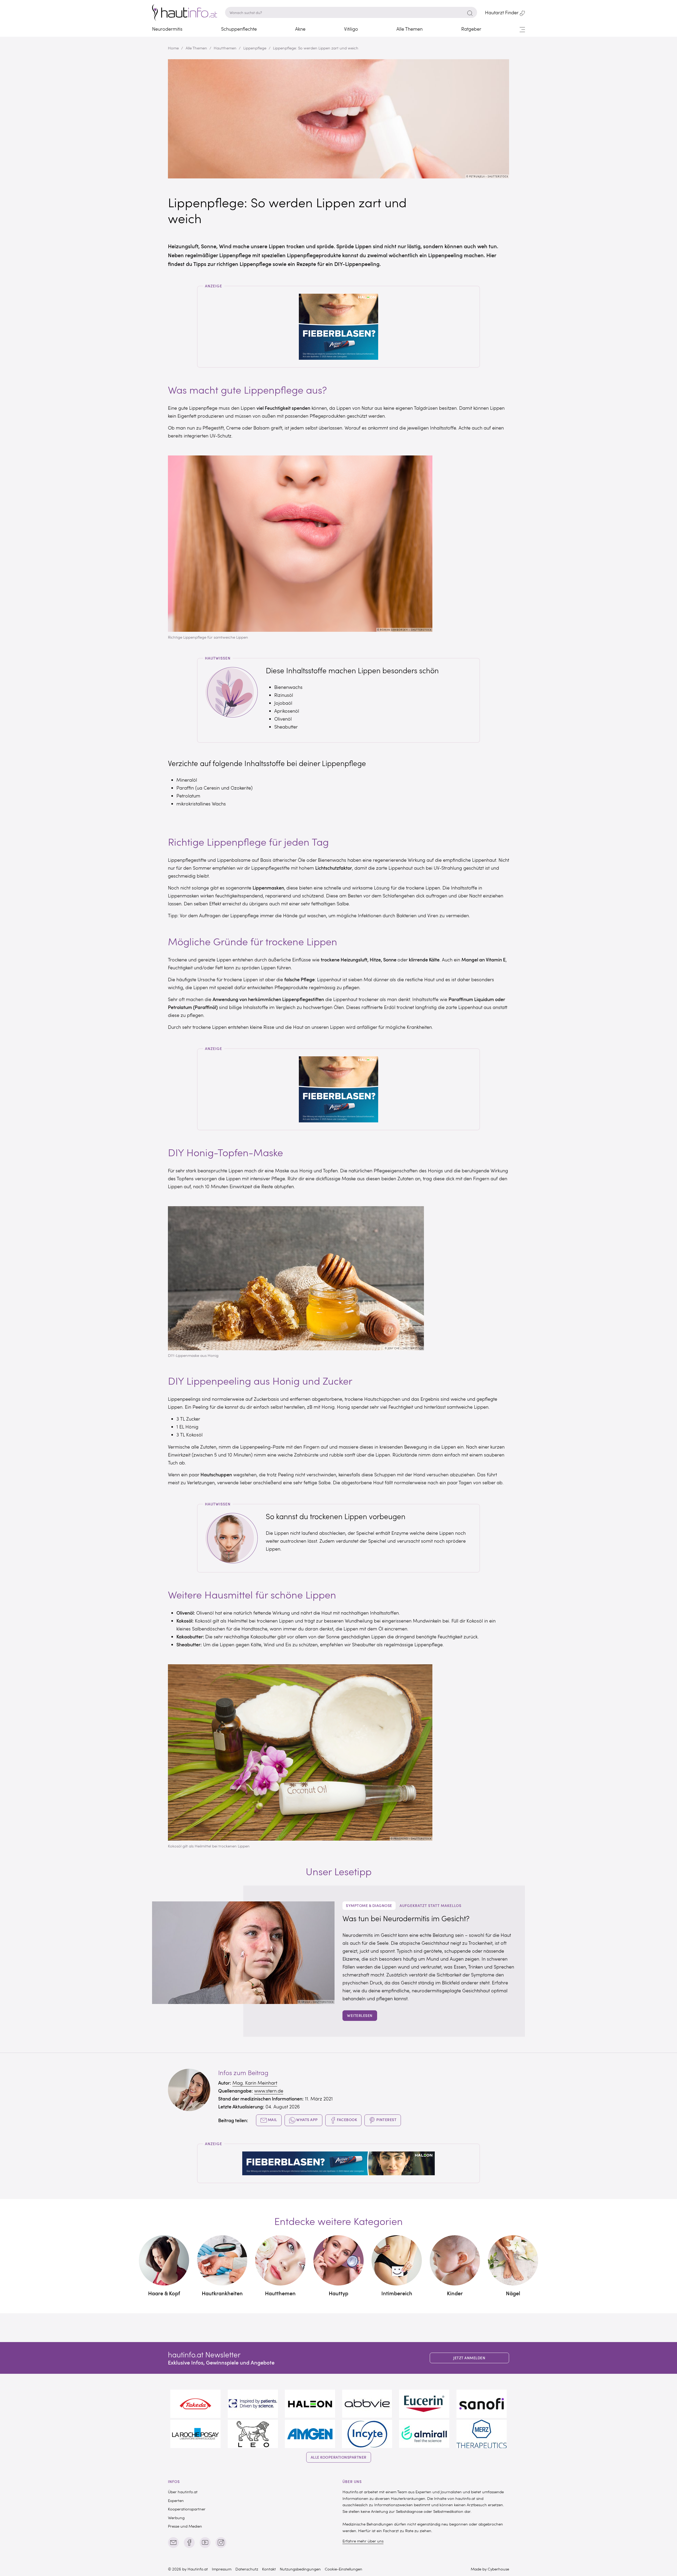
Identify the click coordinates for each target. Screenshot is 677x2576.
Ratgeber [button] (471, 29)
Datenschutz (247, 2569)
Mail (272, 2120)
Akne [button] (300, 29)
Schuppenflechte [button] (239, 29)
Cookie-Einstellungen (344, 2569)
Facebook (347, 2120)
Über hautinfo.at (183, 2492)
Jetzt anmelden (469, 2358)
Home (173, 48)
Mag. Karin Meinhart (255, 2083)
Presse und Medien (185, 2526)
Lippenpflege (255, 48)
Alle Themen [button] (410, 29)
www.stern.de (269, 2091)
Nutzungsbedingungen (300, 2569)
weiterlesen (360, 2015)
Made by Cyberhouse (490, 2569)
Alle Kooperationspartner (339, 2457)
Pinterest (386, 2120)
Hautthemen (225, 48)
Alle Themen (196, 48)
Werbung (176, 2518)
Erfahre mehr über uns (363, 2541)
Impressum (222, 2569)
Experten (176, 2500)
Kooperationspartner (187, 2509)
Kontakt (269, 2569)
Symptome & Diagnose (369, 1905)
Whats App (307, 2120)
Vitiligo (351, 29)
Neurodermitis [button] (167, 29)
